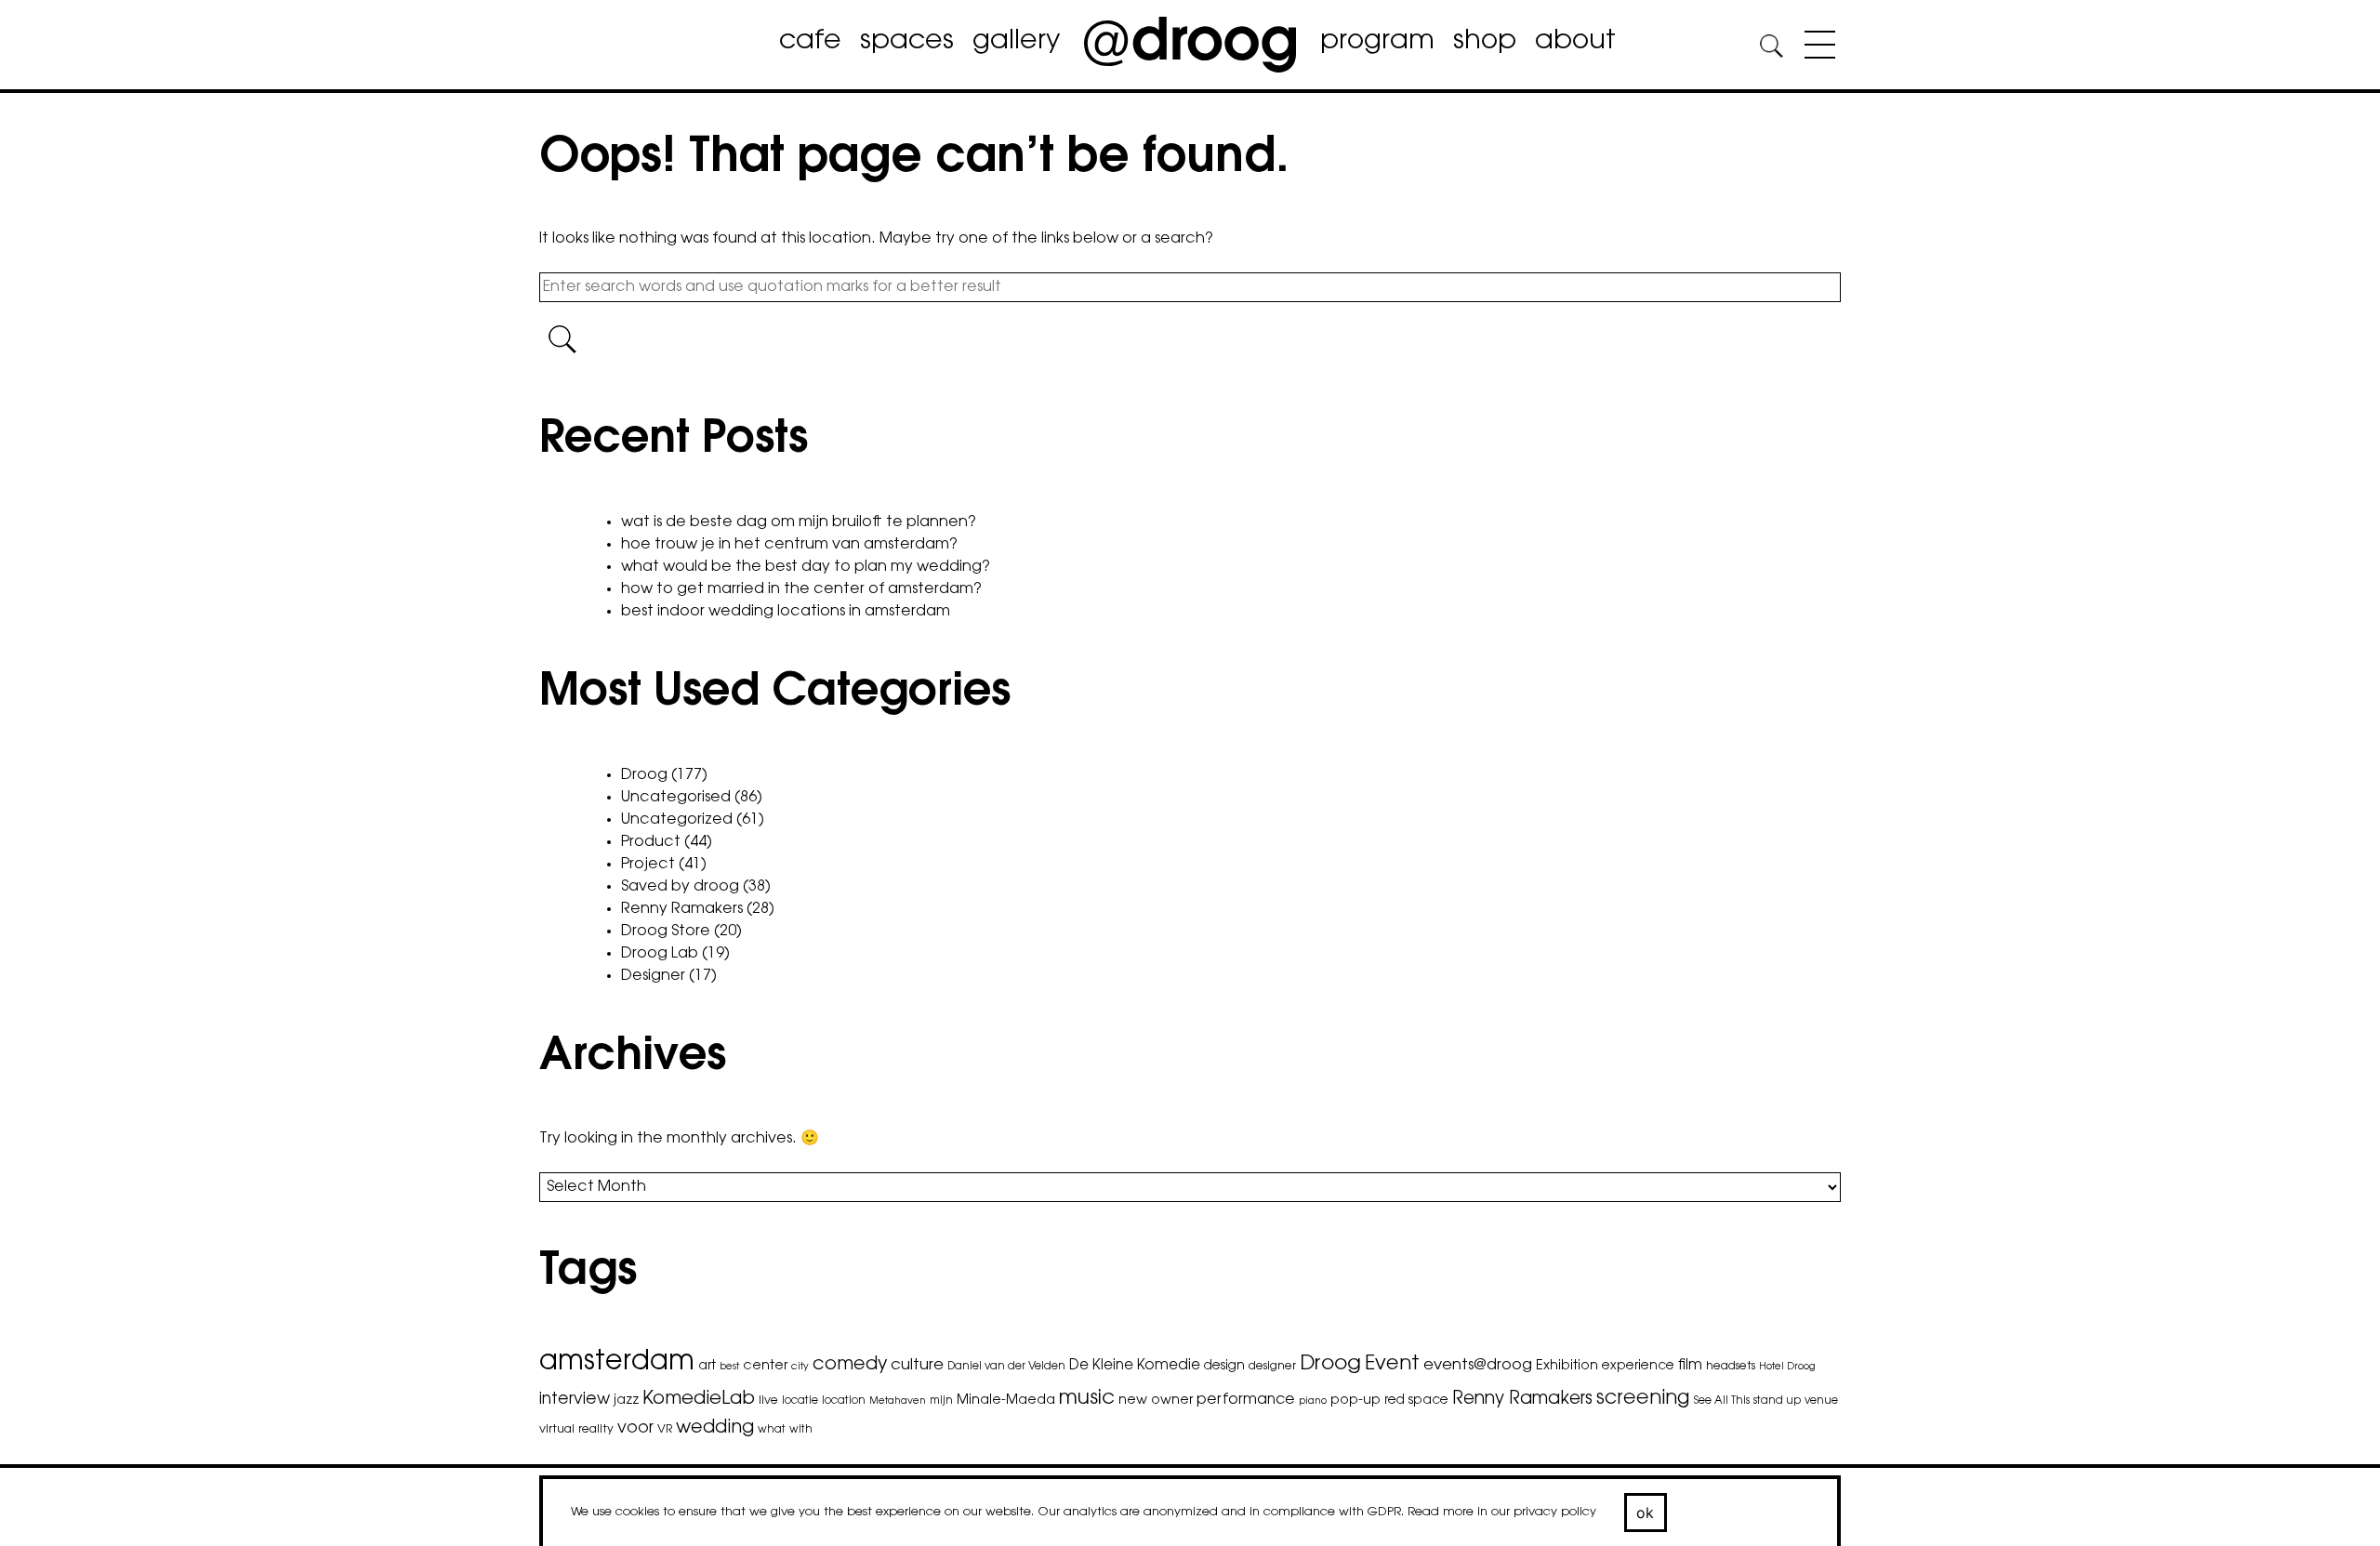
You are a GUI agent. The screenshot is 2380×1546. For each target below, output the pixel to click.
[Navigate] (1815, 48)
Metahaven (898, 1401)
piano (1313, 1401)
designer (1272, 1367)
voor (635, 1429)
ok (1646, 1513)
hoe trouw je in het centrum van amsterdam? (789, 545)
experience (1638, 1367)
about (1575, 42)
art (707, 1367)
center (765, 1366)
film (1690, 1366)
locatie (800, 1401)
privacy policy (1555, 1512)
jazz (626, 1401)
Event (1392, 1364)
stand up (1777, 1401)
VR (665, 1430)
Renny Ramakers (682, 909)
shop (1485, 42)
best (729, 1367)
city (800, 1367)
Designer (653, 976)
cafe (810, 42)
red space (1416, 1401)
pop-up (1355, 1401)
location (844, 1401)
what (772, 1430)
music (1087, 1399)
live (768, 1401)
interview (575, 1400)
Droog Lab (660, 954)
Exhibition (1567, 1366)
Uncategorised (676, 798)
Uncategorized (677, 820)
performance (1246, 1400)
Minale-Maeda (1006, 1401)
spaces (907, 42)
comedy (850, 1365)
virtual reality (576, 1430)
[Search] (1771, 49)
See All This (1722, 1401)
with (801, 1430)
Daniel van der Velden (1006, 1367)
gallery (1016, 42)
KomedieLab (699, 1399)
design (1224, 1367)
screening (1643, 1399)
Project (648, 865)
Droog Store (666, 932)
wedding (715, 1428)
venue (1821, 1401)
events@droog (1478, 1366)
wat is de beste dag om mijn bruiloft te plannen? (799, 522)
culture (917, 1366)
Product (651, 842)
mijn (941, 1401)
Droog (644, 775)
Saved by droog (680, 887)
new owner (1156, 1401)
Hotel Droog (1787, 1367)
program (1377, 42)
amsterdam (617, 1363)
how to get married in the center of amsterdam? (801, 589)
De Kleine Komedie (1135, 1366)
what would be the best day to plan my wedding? (806, 567)
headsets (1731, 1367)
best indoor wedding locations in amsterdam (786, 612)
